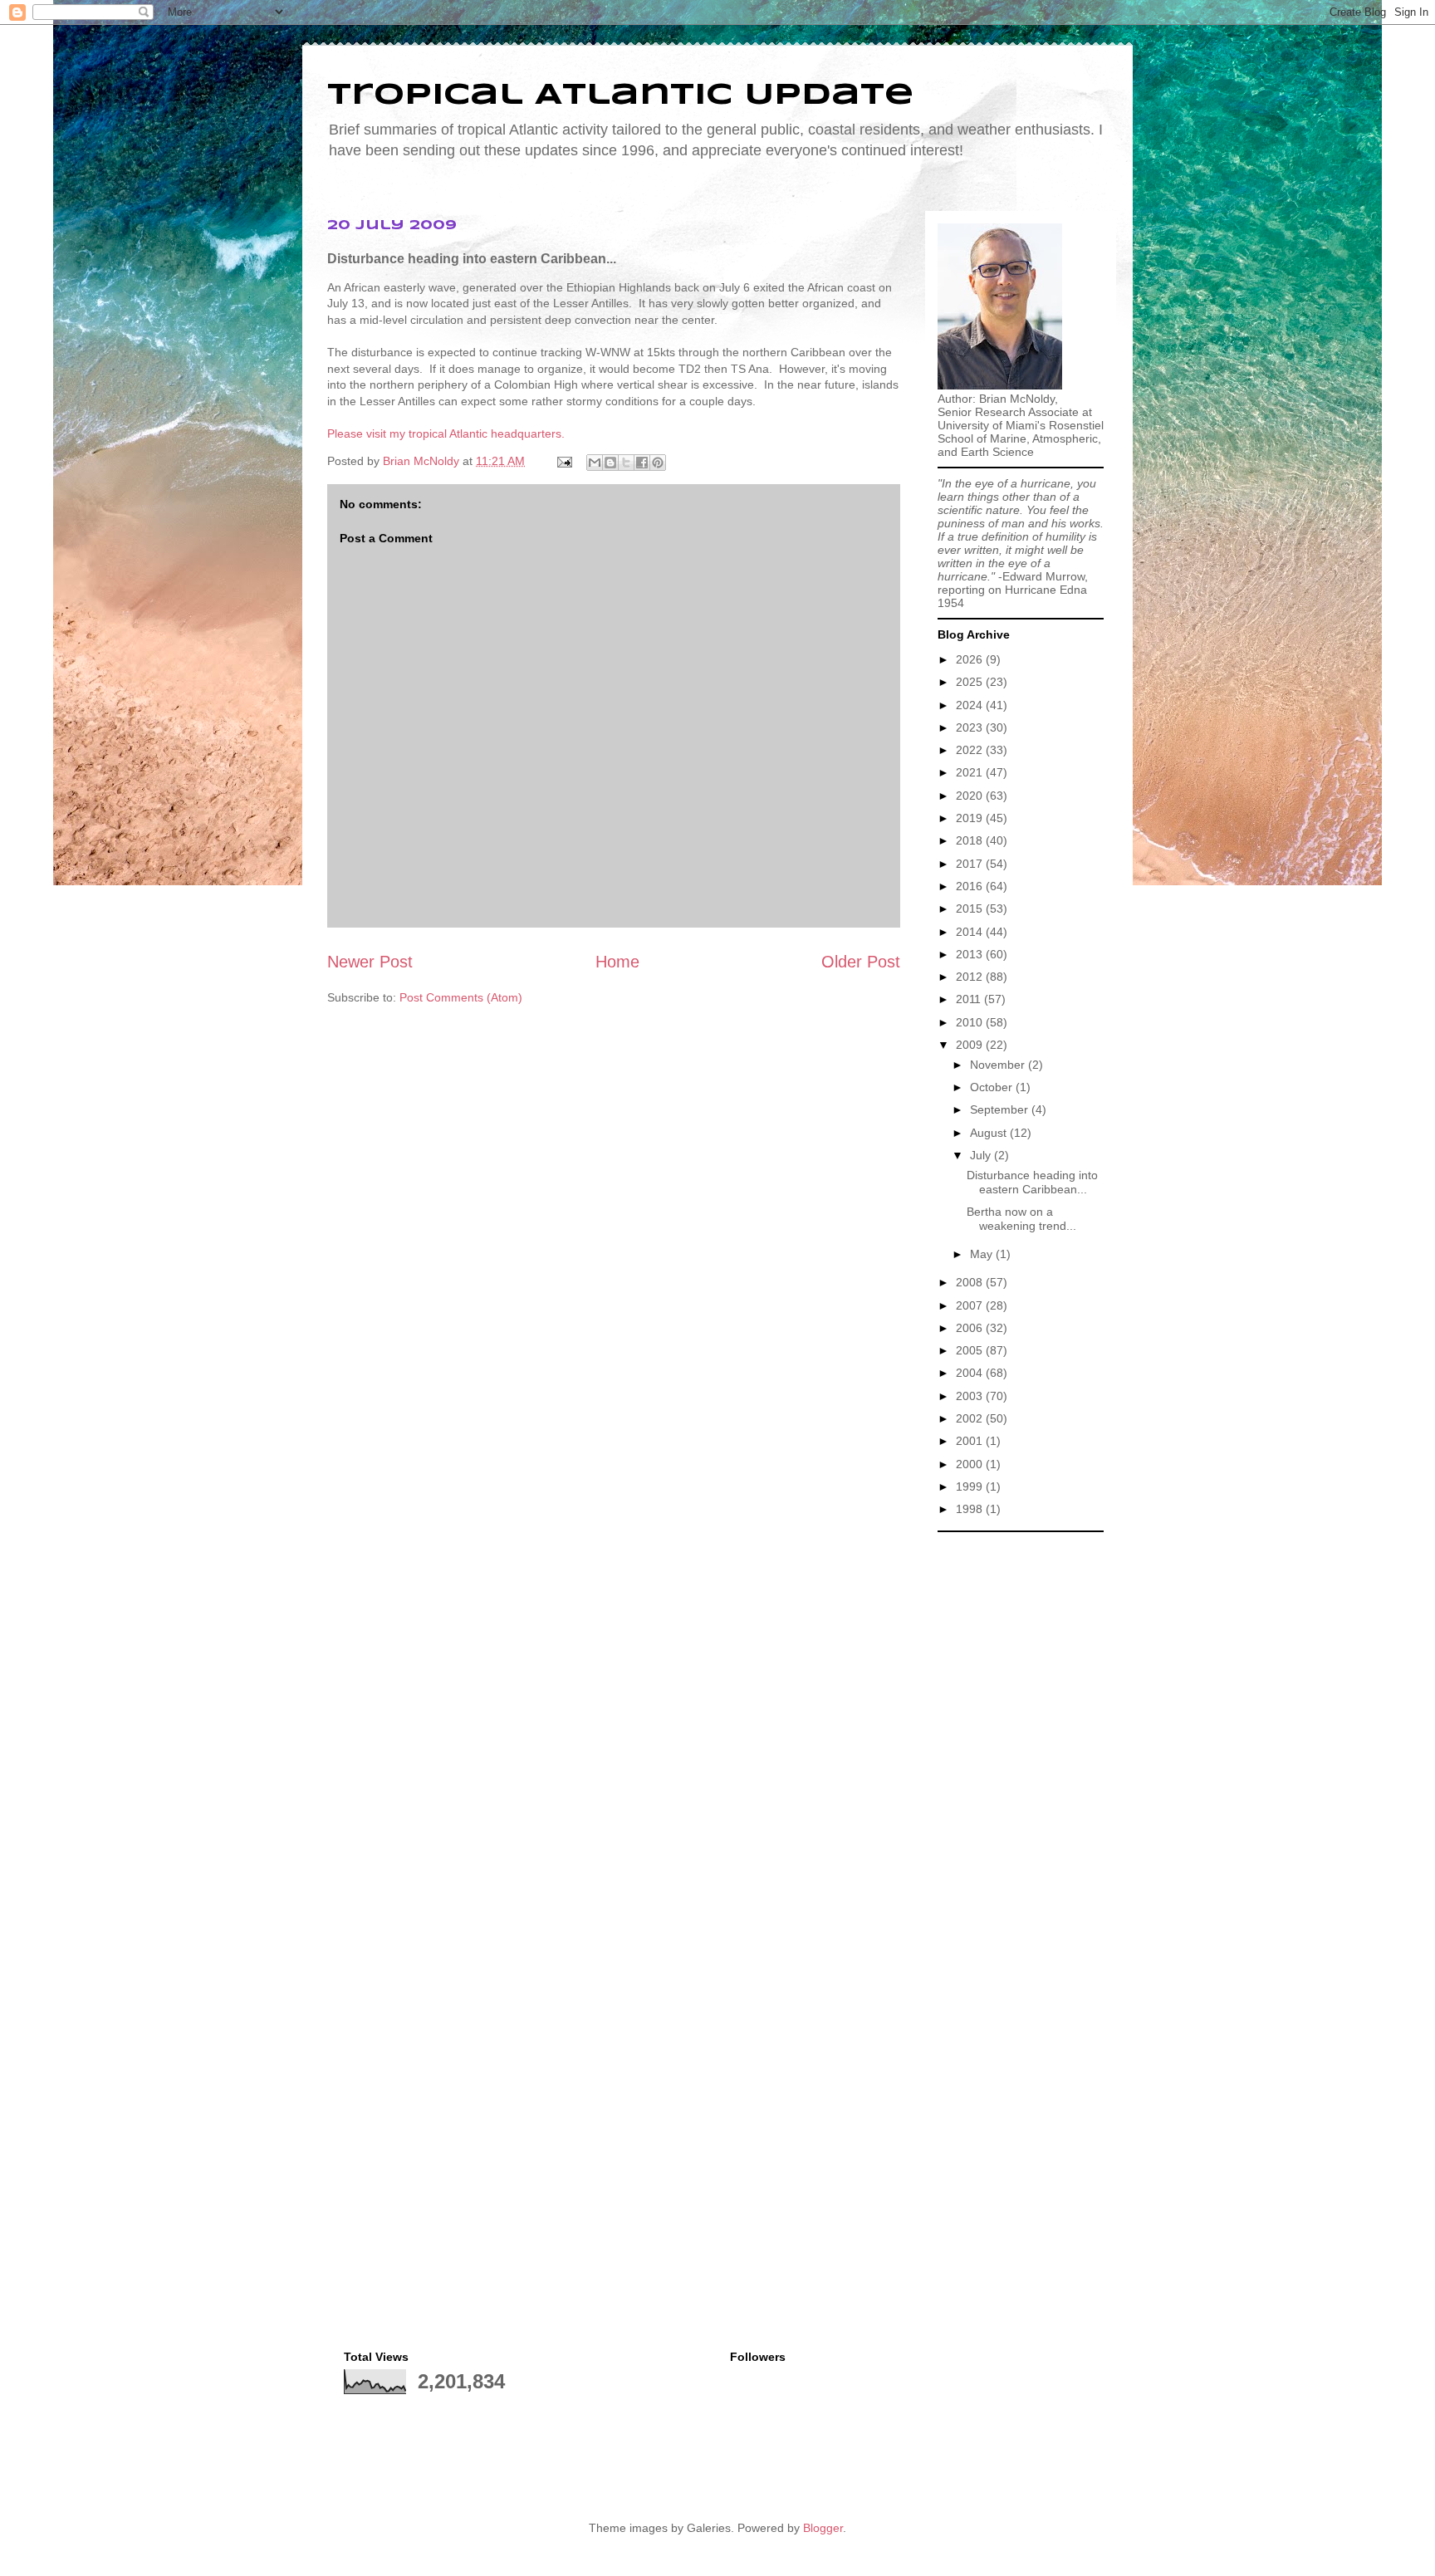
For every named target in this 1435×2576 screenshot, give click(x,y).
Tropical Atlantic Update (620, 95)
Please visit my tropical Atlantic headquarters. (446, 433)
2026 (971, 659)
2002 (971, 1418)
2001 (971, 1441)
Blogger (823, 2528)
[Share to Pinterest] (658, 463)
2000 (971, 1464)
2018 (971, 840)
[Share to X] (626, 463)
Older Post (861, 962)
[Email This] (595, 463)
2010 (971, 1022)
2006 (971, 1328)
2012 (971, 977)
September (1001, 1109)
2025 (971, 682)
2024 (971, 705)
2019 (971, 818)
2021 (971, 772)
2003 (971, 1396)
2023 (971, 727)
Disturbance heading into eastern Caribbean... (1032, 1182)
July (982, 1155)
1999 (971, 1486)
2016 (971, 886)
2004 (971, 1373)
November (999, 1065)
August (990, 1133)
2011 (970, 999)
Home (617, 962)
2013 (971, 954)
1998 (971, 1509)
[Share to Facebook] (642, 463)
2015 (971, 908)
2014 (971, 932)
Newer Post (370, 962)
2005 (971, 1350)
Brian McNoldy (421, 461)
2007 (971, 1305)
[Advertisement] (1021, 1790)
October (993, 1087)
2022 (971, 750)
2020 (971, 796)
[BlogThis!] (610, 463)
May (983, 1254)
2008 (971, 1282)
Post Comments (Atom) (461, 997)
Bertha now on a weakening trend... (1021, 1219)
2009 (971, 1045)
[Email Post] (563, 461)
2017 (971, 864)
